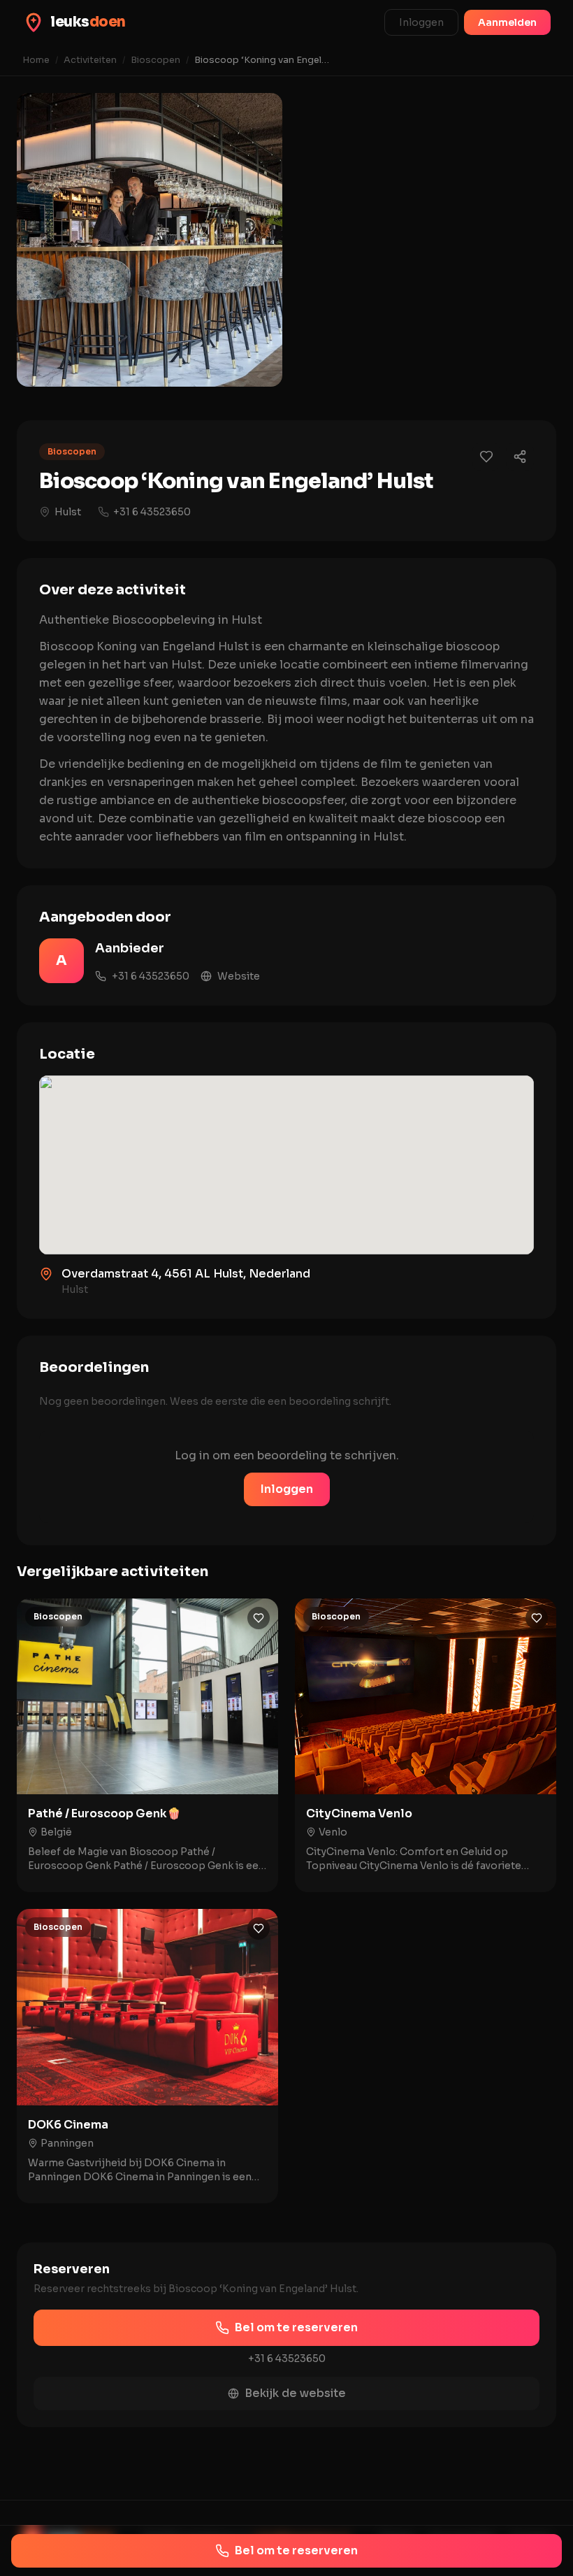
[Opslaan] (259, 1618)
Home (36, 60)
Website (239, 976)
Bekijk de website (295, 2393)
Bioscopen (155, 60)
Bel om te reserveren (296, 2327)
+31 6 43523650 (152, 512)
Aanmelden (507, 22)
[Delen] (520, 457)
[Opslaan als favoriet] (486, 457)
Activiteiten (90, 60)
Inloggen (421, 22)
